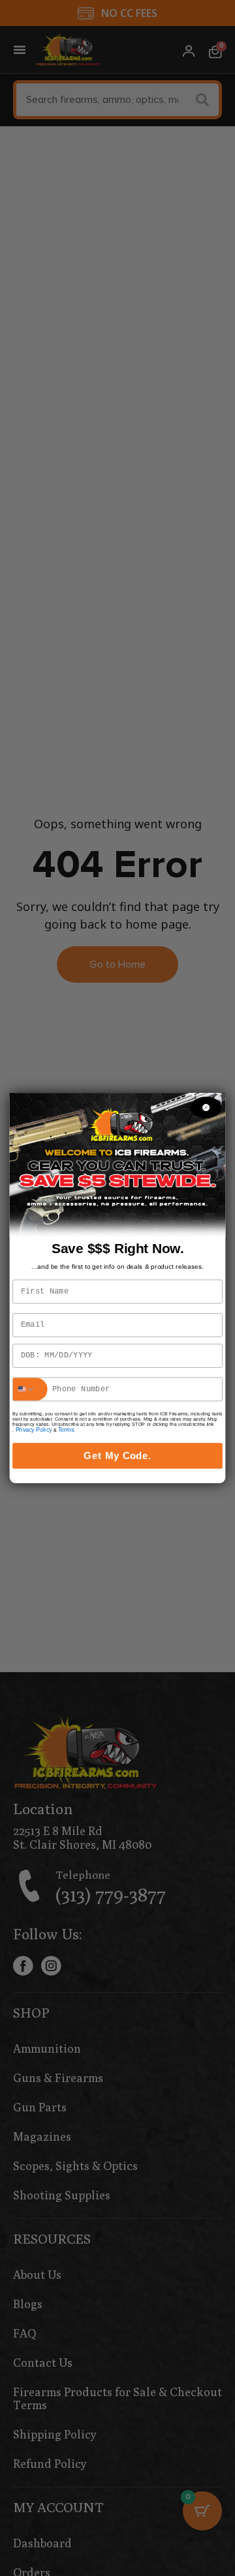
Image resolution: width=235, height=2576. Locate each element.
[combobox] (30, 1389)
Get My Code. (117, 1456)
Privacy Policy (34, 1430)
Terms (66, 1430)
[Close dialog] (206, 1107)
